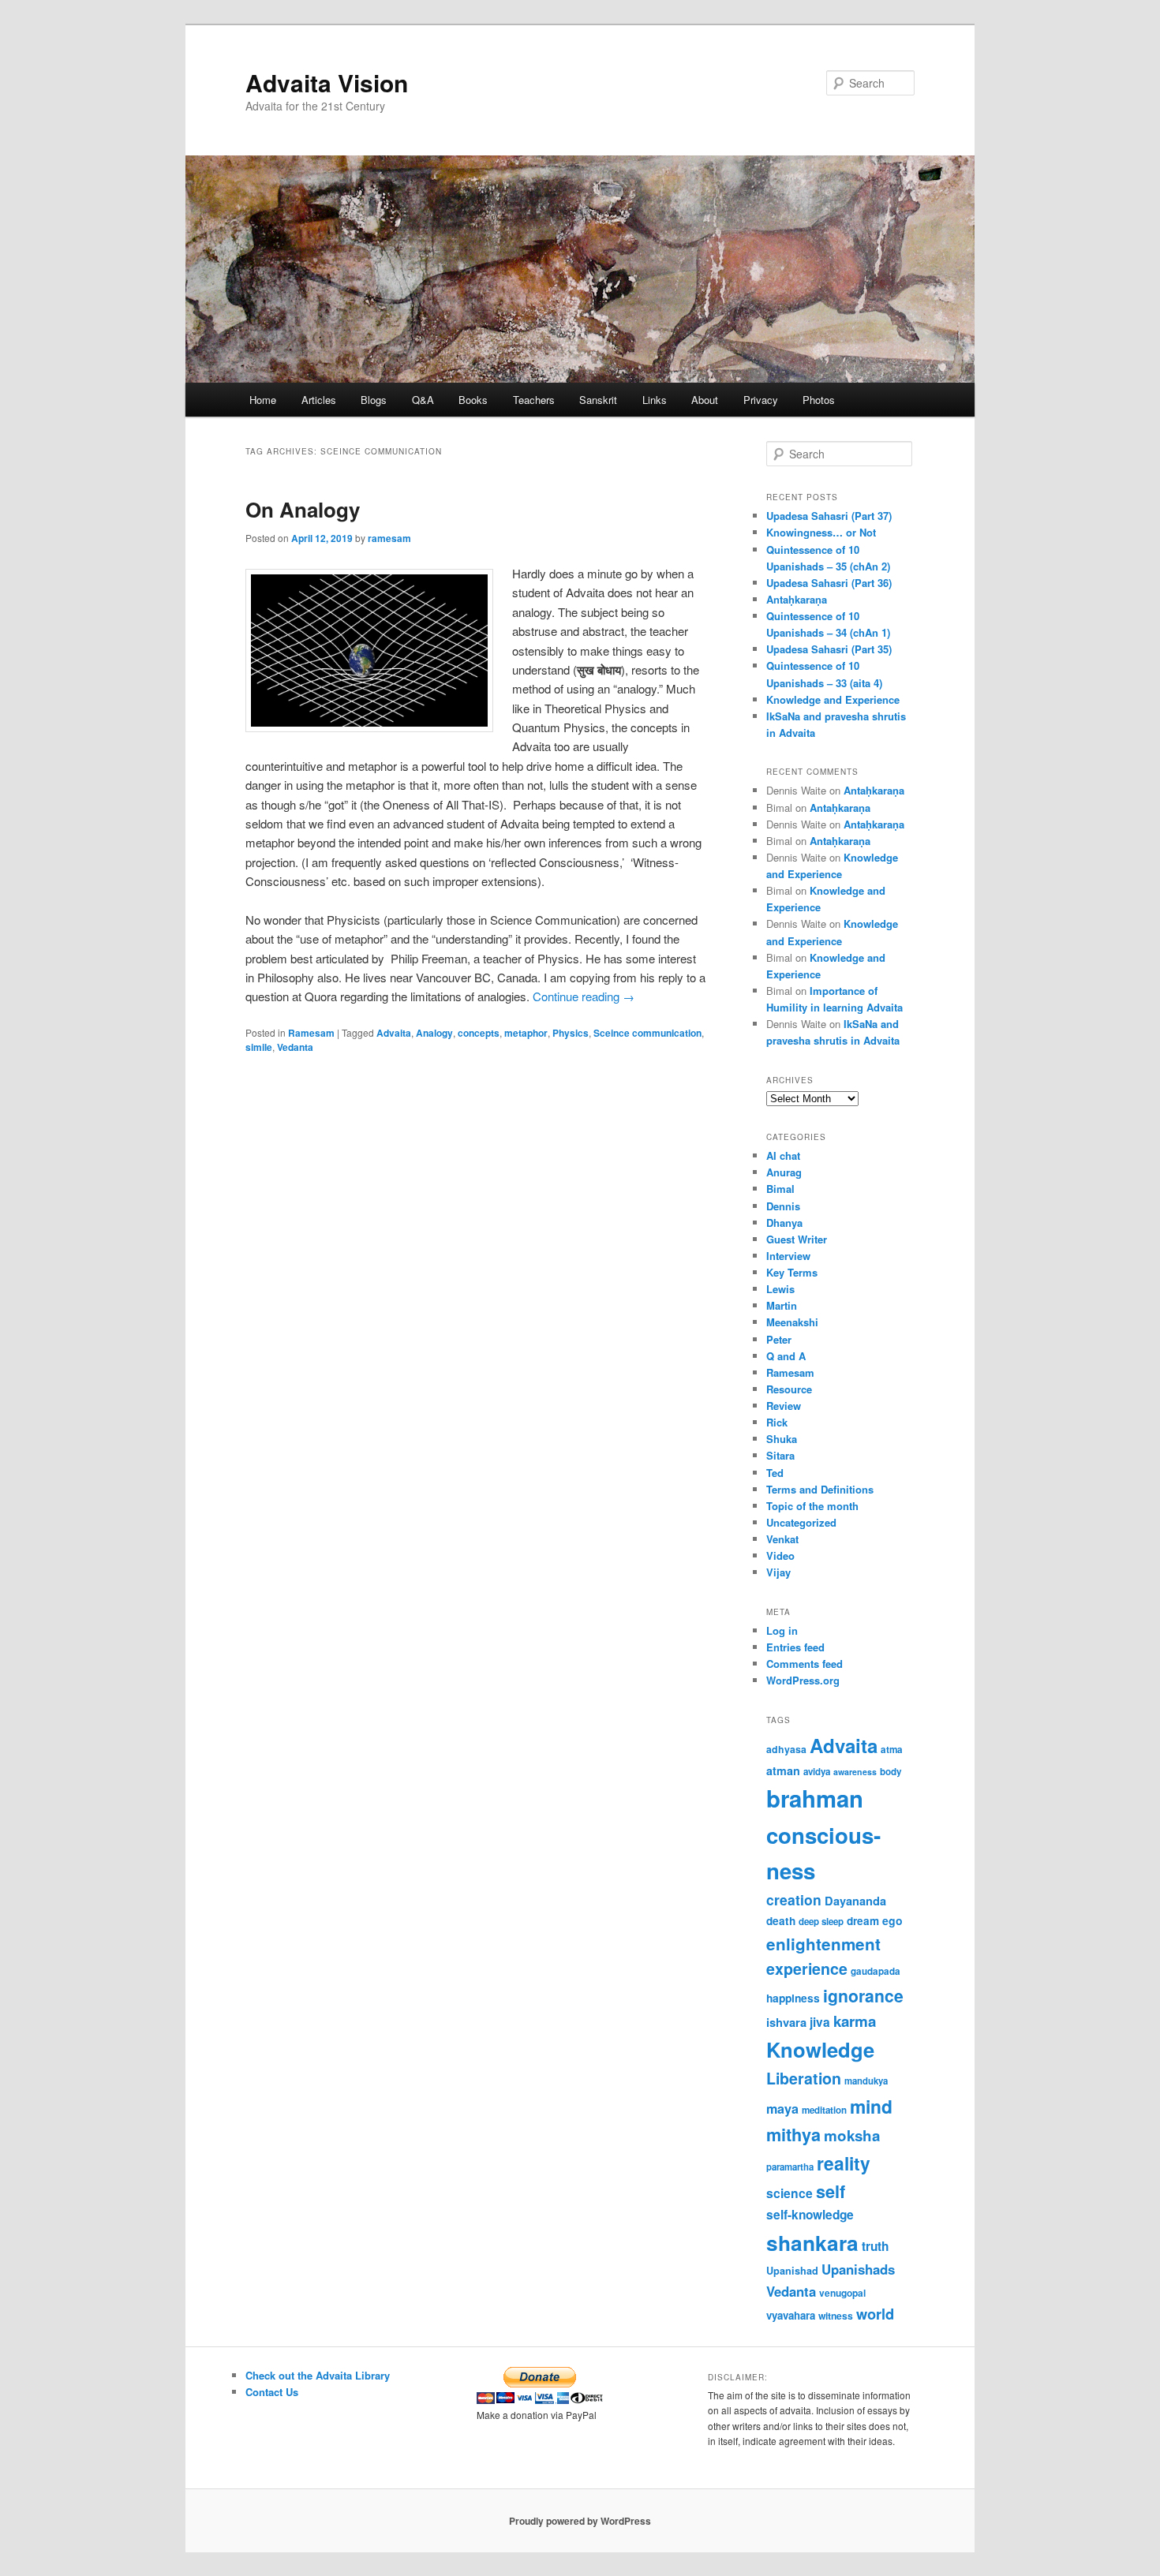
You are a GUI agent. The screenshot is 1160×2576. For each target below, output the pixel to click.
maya (782, 2109)
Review (784, 1406)
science (790, 2193)
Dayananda (855, 1901)
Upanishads (858, 2269)
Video (780, 1555)
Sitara (780, 1455)
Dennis (783, 1206)
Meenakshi (792, 1322)
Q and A (786, 1356)
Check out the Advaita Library (318, 2375)
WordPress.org (803, 1680)
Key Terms (792, 1272)
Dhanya (784, 1223)
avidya (817, 1772)
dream (863, 1921)
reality (844, 2163)
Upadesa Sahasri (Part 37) (829, 516)
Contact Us (272, 2392)
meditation (824, 2110)
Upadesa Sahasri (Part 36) (829, 583)
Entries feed (795, 1647)
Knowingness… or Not (821, 532)
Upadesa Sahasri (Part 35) (829, 649)
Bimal (780, 1189)
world (875, 2314)
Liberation (804, 2078)
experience (807, 1968)
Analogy (434, 1033)
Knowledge (820, 2049)
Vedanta (295, 1047)
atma (892, 1750)
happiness (793, 1998)
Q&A (423, 400)
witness (836, 2316)
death (781, 1921)
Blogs (374, 400)
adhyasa (786, 1749)
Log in (782, 1630)
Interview (788, 1256)
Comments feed (805, 1664)
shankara (812, 2242)
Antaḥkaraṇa (797, 599)
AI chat (783, 1155)
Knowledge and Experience (833, 699)
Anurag (784, 1172)
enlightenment (823, 1944)
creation (794, 1899)
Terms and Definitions (820, 1489)
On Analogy (303, 509)
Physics (571, 1033)
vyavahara (791, 2315)
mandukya (866, 2081)
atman (783, 1770)
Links (655, 400)
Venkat (782, 1539)
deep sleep (821, 1922)
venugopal (842, 2293)
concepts (479, 1033)
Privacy (761, 400)
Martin (782, 1305)
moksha (852, 2135)
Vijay (778, 1572)
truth (875, 2246)
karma (855, 2021)
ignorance (863, 1995)
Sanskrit (598, 400)
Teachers (534, 400)
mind (871, 2106)
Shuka (782, 1439)
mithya (793, 2135)
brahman (815, 1798)
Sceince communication (647, 1033)
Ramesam (311, 1033)
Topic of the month (812, 1506)
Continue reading (584, 996)
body (891, 1772)
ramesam (389, 538)
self (831, 2191)
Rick (777, 1422)
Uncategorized (801, 1522)
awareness (855, 1772)
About (705, 400)
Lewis (780, 1289)
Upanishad (792, 2271)
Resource (789, 1389)
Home (263, 400)
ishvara (786, 2022)
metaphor (526, 1033)
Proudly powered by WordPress (580, 2521)
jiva (820, 2022)
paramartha (790, 2167)
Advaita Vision (327, 82)
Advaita (394, 1033)
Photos (819, 400)
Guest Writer (797, 1239)
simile (259, 1047)
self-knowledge (810, 2215)
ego (892, 1920)
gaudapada (876, 1971)
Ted (775, 1473)
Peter (779, 1339)
